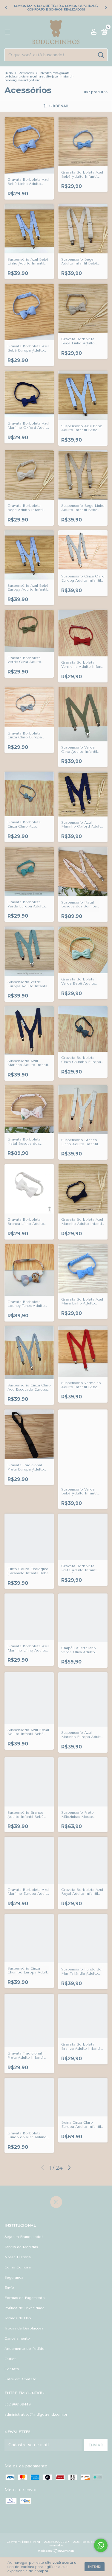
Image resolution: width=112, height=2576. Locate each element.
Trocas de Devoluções (24, 2328)
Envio (9, 2288)
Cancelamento (17, 2338)
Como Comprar (18, 2267)
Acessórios (26, 73)
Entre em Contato (20, 2379)
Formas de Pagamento (25, 2298)
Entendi (95, 2567)
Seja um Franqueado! (24, 2237)
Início (9, 73)
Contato (12, 2369)
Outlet (10, 2359)
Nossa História (18, 2257)
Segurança (14, 2277)
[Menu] (9, 32)
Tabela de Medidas (21, 2247)
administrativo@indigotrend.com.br (36, 2414)
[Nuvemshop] (56, 2552)
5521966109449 (18, 2404)
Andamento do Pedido (24, 2349)
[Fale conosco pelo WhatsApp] (101, 2545)
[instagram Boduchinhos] (56, 2202)
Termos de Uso (18, 2318)
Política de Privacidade (24, 2308)
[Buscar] (101, 55)
